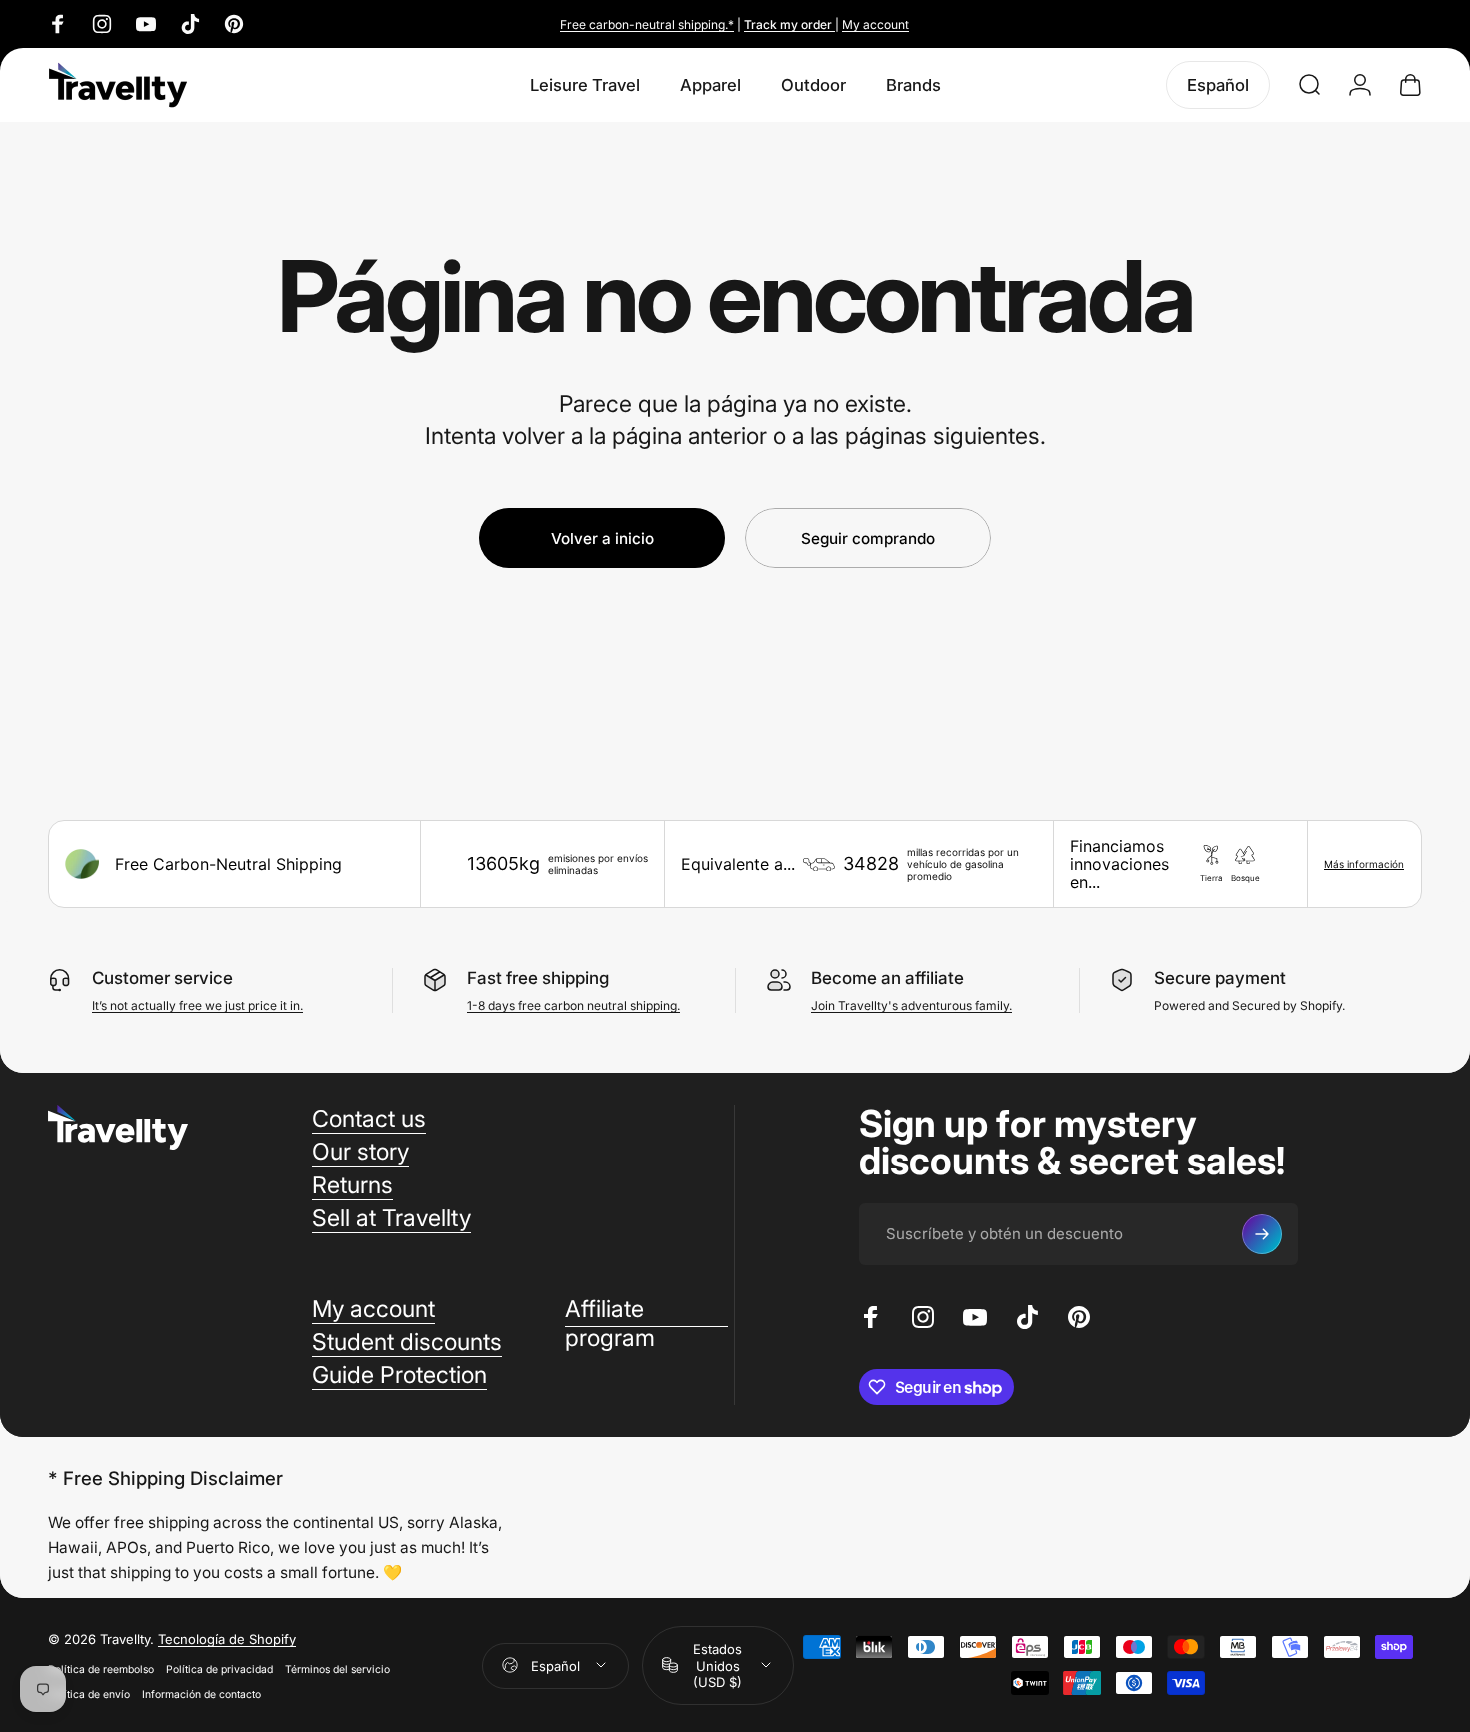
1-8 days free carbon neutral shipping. (573, 1005)
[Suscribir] (1262, 1234)
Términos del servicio (337, 1668)
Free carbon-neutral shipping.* (647, 24)
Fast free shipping (538, 978)
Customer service (162, 978)
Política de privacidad (219, 1668)
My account (875, 24)
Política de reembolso (101, 1668)
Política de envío (89, 1693)
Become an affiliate (887, 978)
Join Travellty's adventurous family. (911, 1005)
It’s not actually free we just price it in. (197, 1005)
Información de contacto (201, 1693)
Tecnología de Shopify (227, 1638)
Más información (1364, 864)
